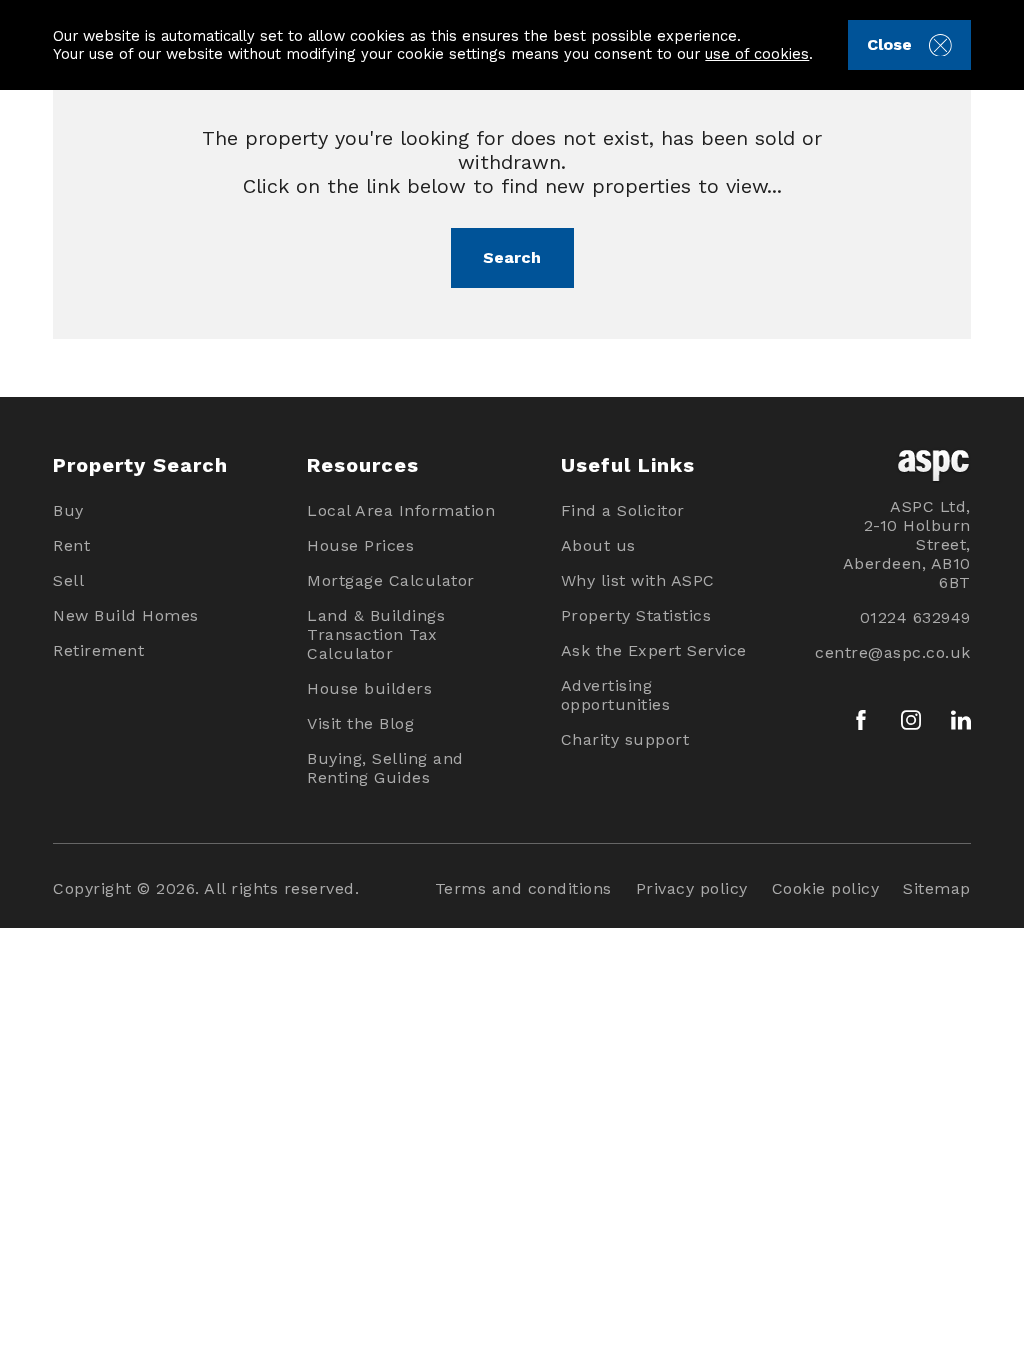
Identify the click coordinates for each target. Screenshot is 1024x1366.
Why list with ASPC (638, 580)
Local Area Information (401, 510)
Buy (68, 510)
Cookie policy (826, 888)
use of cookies (757, 54)
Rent (71, 545)
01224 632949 (915, 617)
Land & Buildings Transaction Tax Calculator (376, 634)
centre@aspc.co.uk (892, 652)
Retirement (98, 650)
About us (598, 545)
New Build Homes (126, 615)
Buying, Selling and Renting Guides (385, 768)
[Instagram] (911, 720)
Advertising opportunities (616, 695)
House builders (369, 688)
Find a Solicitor (623, 510)
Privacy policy (692, 888)
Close (889, 44)
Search (512, 257)
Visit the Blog (360, 723)
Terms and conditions (523, 888)
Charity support (625, 739)
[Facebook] (861, 720)
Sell (68, 580)
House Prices (360, 545)
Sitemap (937, 888)
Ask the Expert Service (654, 650)
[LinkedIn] (961, 720)
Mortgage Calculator (391, 580)
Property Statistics (636, 615)
